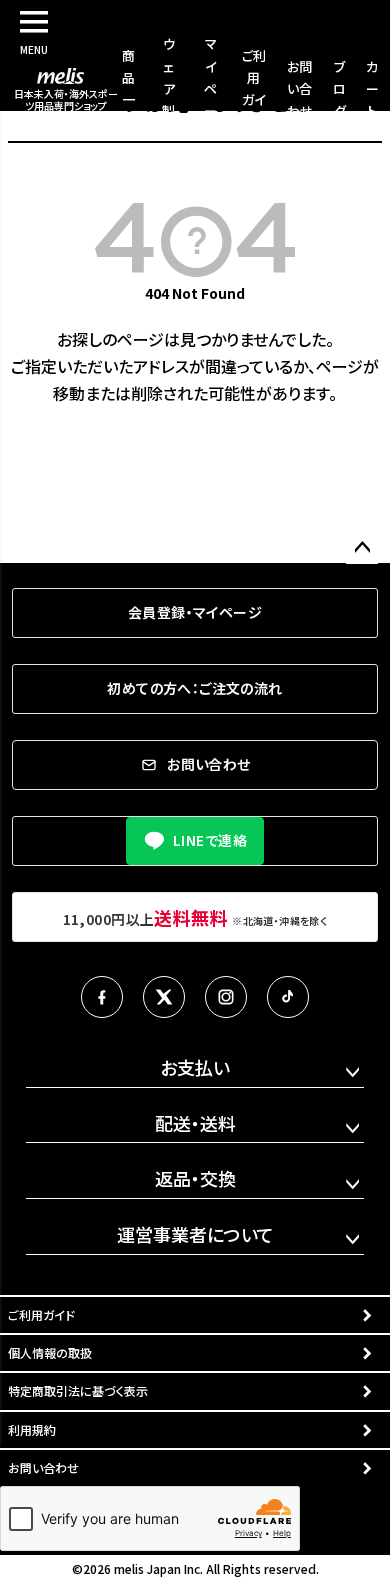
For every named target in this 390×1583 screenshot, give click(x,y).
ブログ (339, 88)
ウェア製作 (168, 87)
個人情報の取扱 (50, 1352)
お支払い (195, 1067)
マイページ (210, 87)
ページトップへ (362, 548)
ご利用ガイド (41, 1314)
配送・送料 (195, 1123)
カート (372, 88)
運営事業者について (195, 1234)
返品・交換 (195, 1178)
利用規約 (32, 1429)
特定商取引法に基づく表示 (78, 1390)
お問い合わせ (300, 88)
